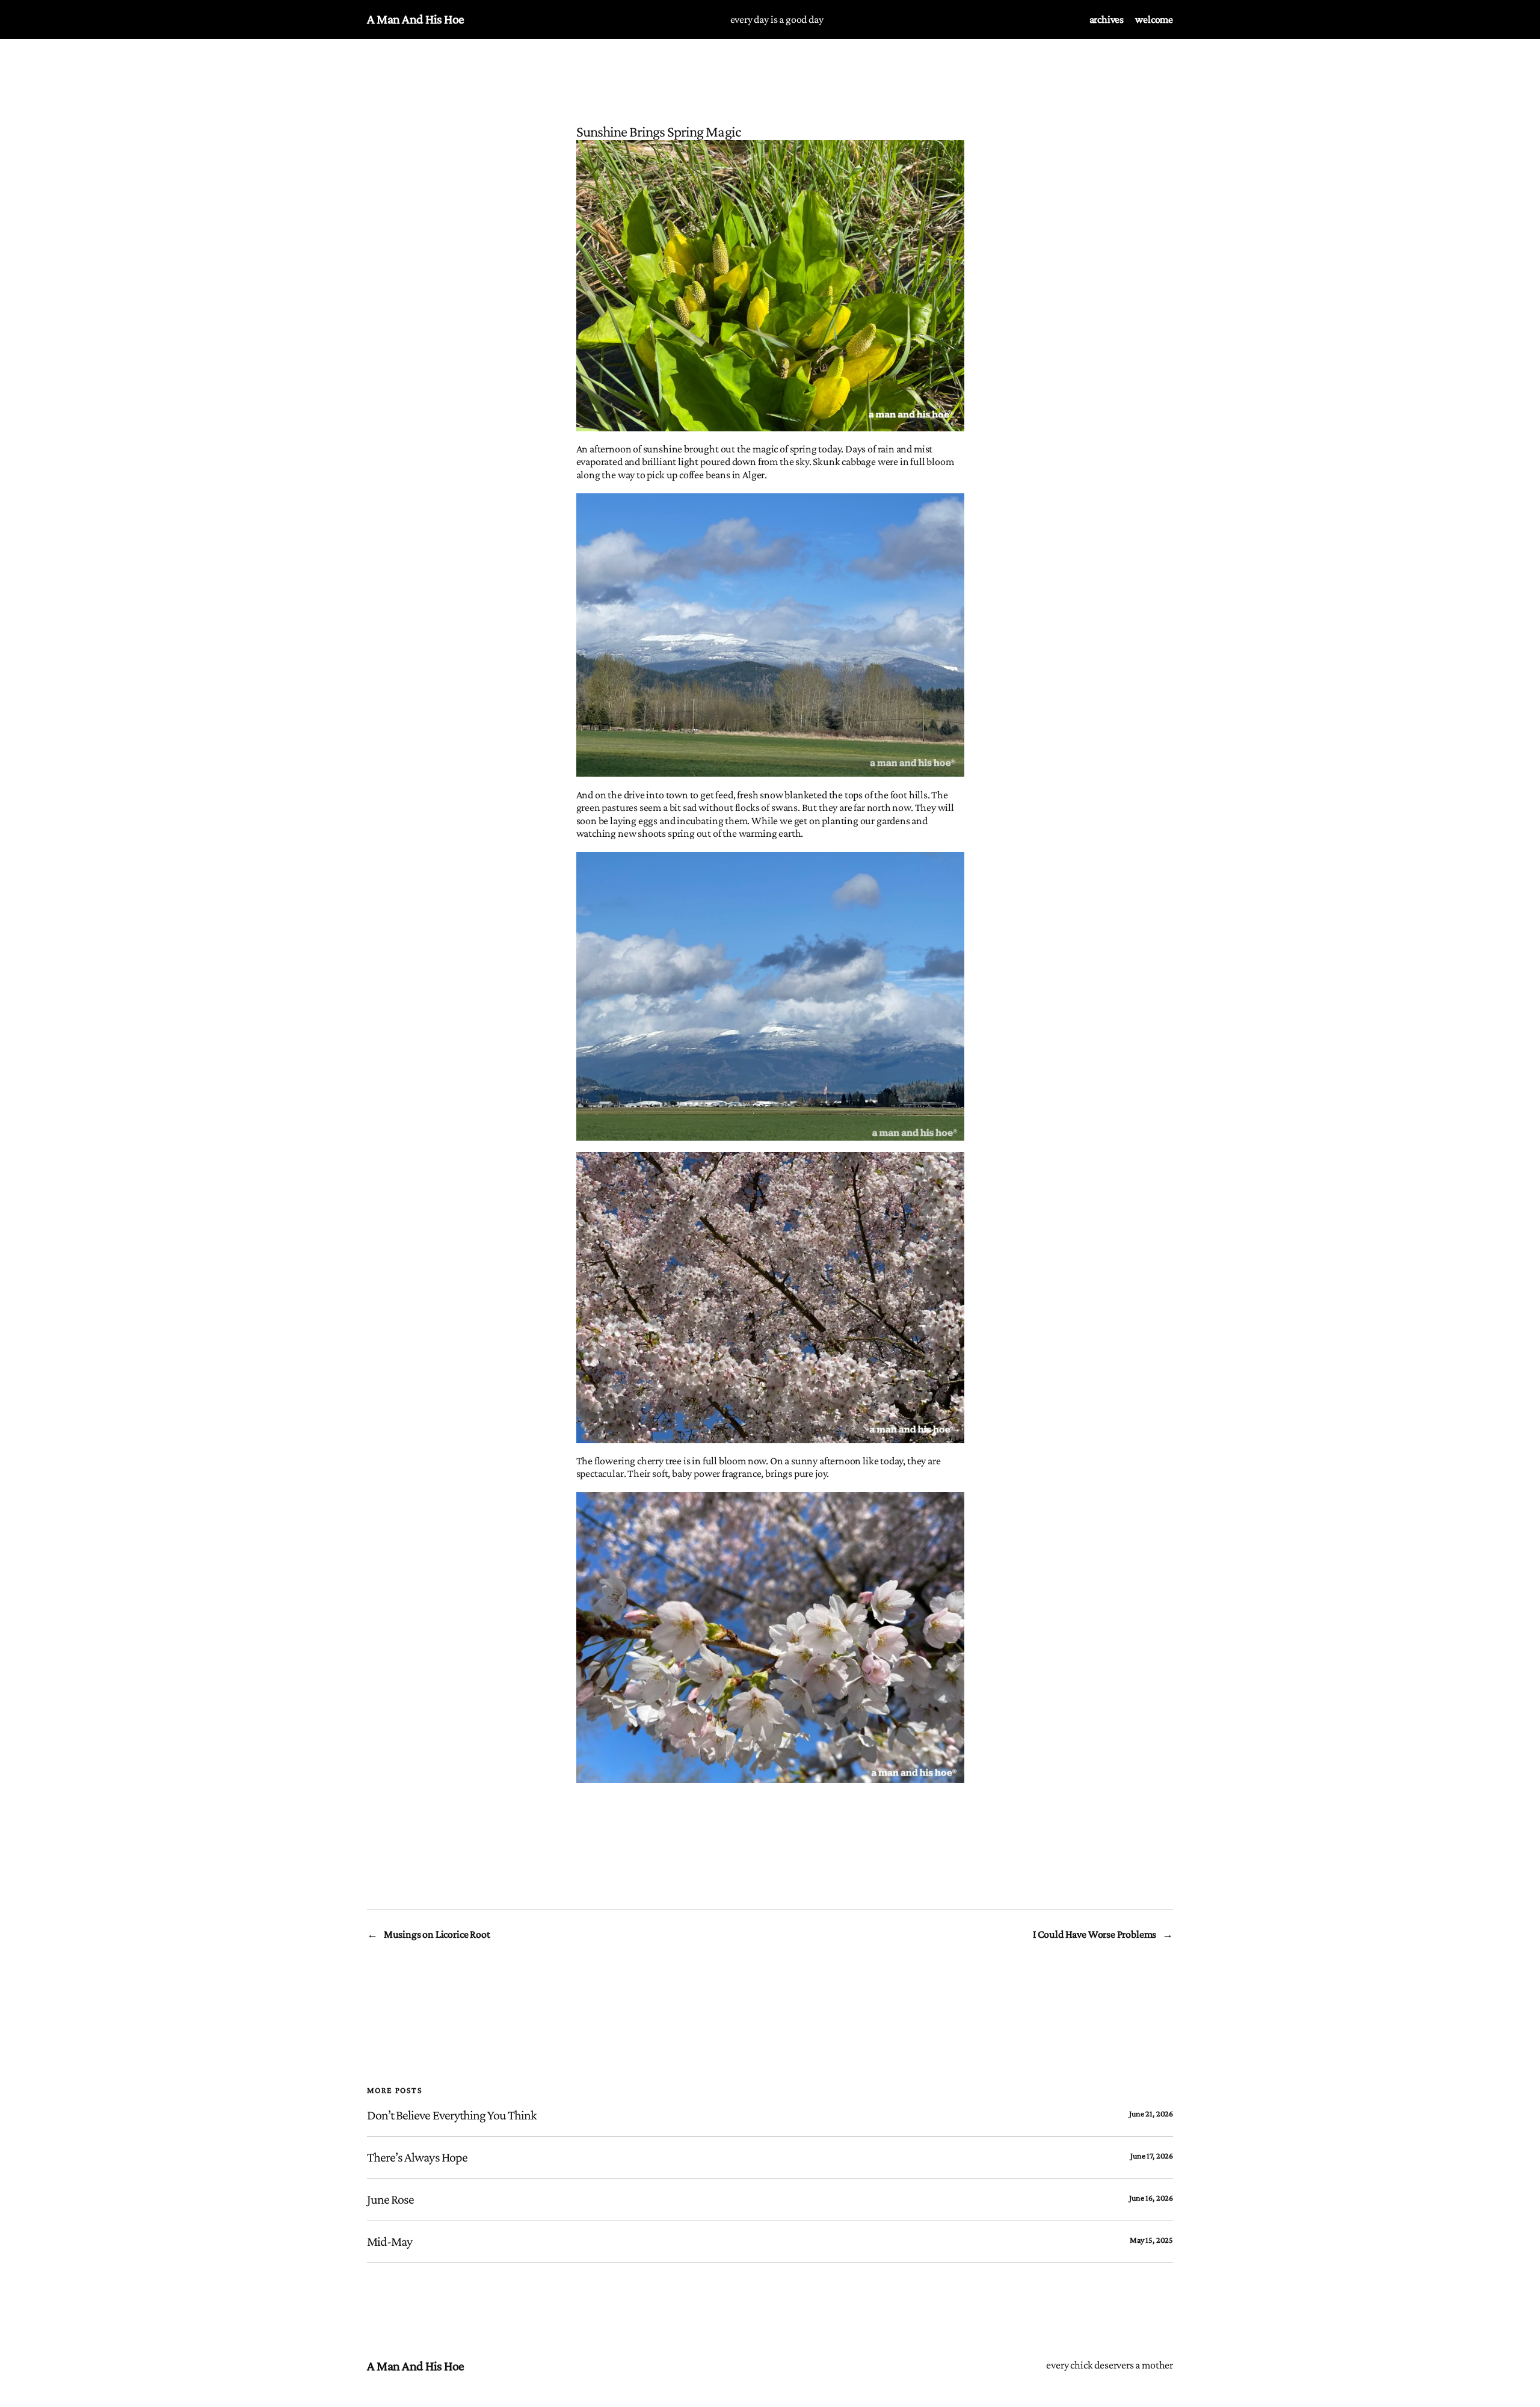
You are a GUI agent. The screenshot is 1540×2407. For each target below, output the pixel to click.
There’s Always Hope (417, 2157)
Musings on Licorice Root (437, 1934)
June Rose (390, 2199)
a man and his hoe (416, 19)
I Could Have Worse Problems (1095, 1934)
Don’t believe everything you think (452, 2115)
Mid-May (390, 2242)
